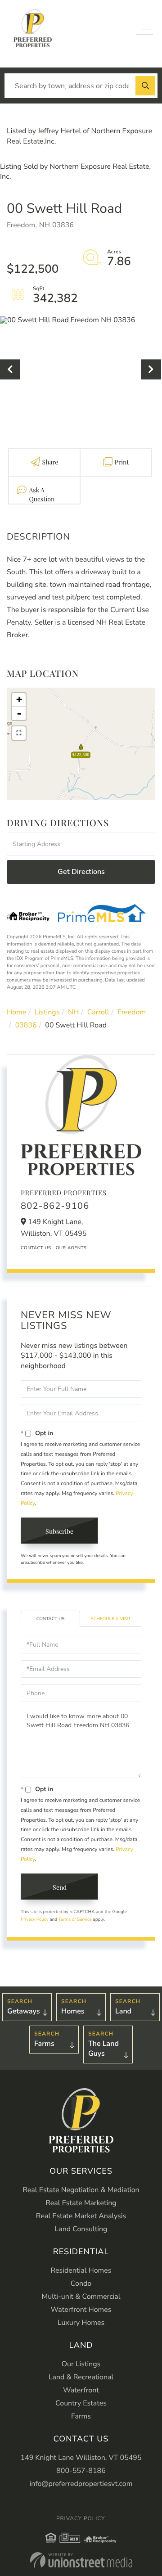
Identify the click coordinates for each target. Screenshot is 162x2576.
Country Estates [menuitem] (81, 2403)
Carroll (98, 1012)
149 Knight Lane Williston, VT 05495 (81, 2458)
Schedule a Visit (111, 1619)
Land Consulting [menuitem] (81, 2229)
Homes (73, 2011)
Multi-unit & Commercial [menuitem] (81, 2297)
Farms (44, 2044)
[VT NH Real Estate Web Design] (81, 2560)
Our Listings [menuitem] (81, 2364)
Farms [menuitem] (81, 2416)
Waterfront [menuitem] (81, 2390)
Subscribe (59, 1531)
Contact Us (36, 1248)
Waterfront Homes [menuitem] (81, 2310)
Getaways (23, 2011)
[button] (145, 86)
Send (60, 1887)
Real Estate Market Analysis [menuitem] (81, 2216)
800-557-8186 (81, 2471)
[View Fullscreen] (19, 733)
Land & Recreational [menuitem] (81, 2377)
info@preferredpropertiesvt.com (81, 2484)
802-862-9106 (55, 1206)
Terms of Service (75, 1919)
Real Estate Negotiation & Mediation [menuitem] (81, 2190)
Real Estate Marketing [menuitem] (81, 2203)
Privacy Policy (35, 1919)
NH (73, 1012)
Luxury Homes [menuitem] (81, 2323)
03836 (26, 1025)
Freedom (132, 1012)
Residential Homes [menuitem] (81, 2270)
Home (16, 1012)
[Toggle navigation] (144, 30)
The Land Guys (103, 2049)
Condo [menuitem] (81, 2283)
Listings (47, 1012)
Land (123, 2011)
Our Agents (71, 1248)
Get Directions (81, 872)
